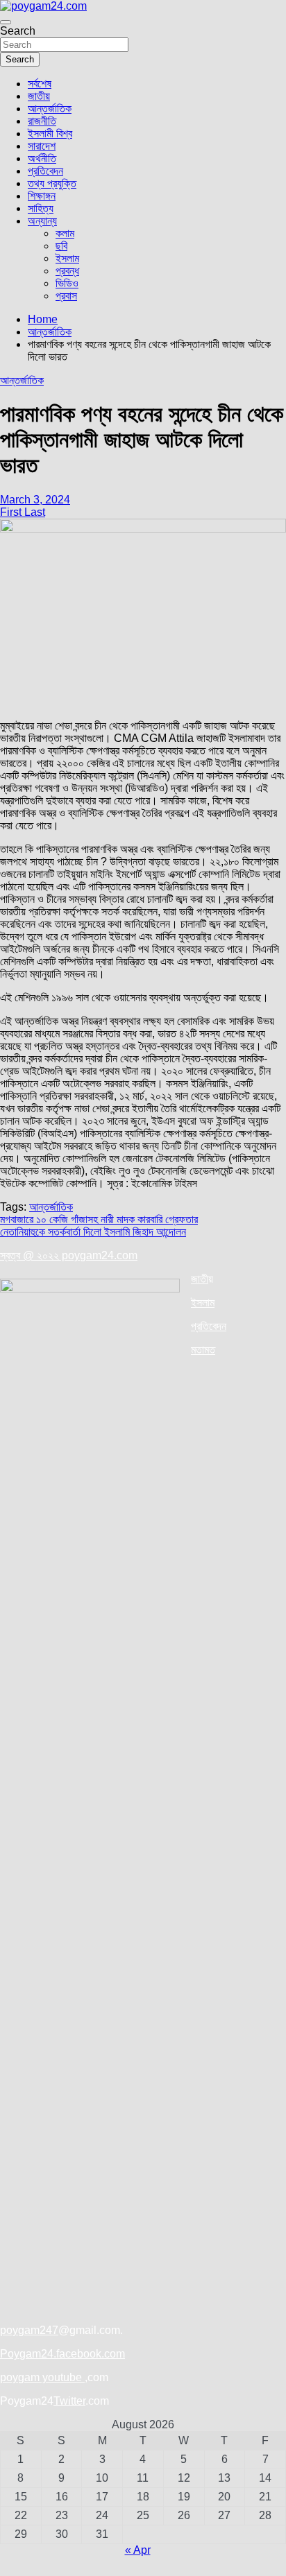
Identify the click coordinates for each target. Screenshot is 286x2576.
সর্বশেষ (40, 84)
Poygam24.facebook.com (62, 2354)
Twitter (69, 2401)
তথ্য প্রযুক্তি (52, 183)
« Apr (138, 2550)
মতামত (203, 1350)
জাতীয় (39, 96)
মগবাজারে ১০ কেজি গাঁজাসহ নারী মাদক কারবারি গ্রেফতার (99, 1219)
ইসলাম (67, 258)
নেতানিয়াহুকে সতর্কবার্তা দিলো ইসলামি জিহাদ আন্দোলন (93, 1232)
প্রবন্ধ (67, 271)
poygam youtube (42, 2377)
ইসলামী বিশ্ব (50, 133)
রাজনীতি (42, 121)
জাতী (200, 1279)
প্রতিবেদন (45, 171)
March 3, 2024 (35, 500)
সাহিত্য (41, 208)
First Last (23, 512)
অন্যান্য (42, 221)
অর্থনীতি (42, 158)
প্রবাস (66, 296)
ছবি (61, 246)
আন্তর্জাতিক (50, 109)
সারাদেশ (42, 146)
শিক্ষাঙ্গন (42, 196)
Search (18, 31)
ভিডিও (67, 283)
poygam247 (29, 2330)
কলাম (65, 233)
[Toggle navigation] (6, 22)
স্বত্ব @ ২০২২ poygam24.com (69, 1255)
